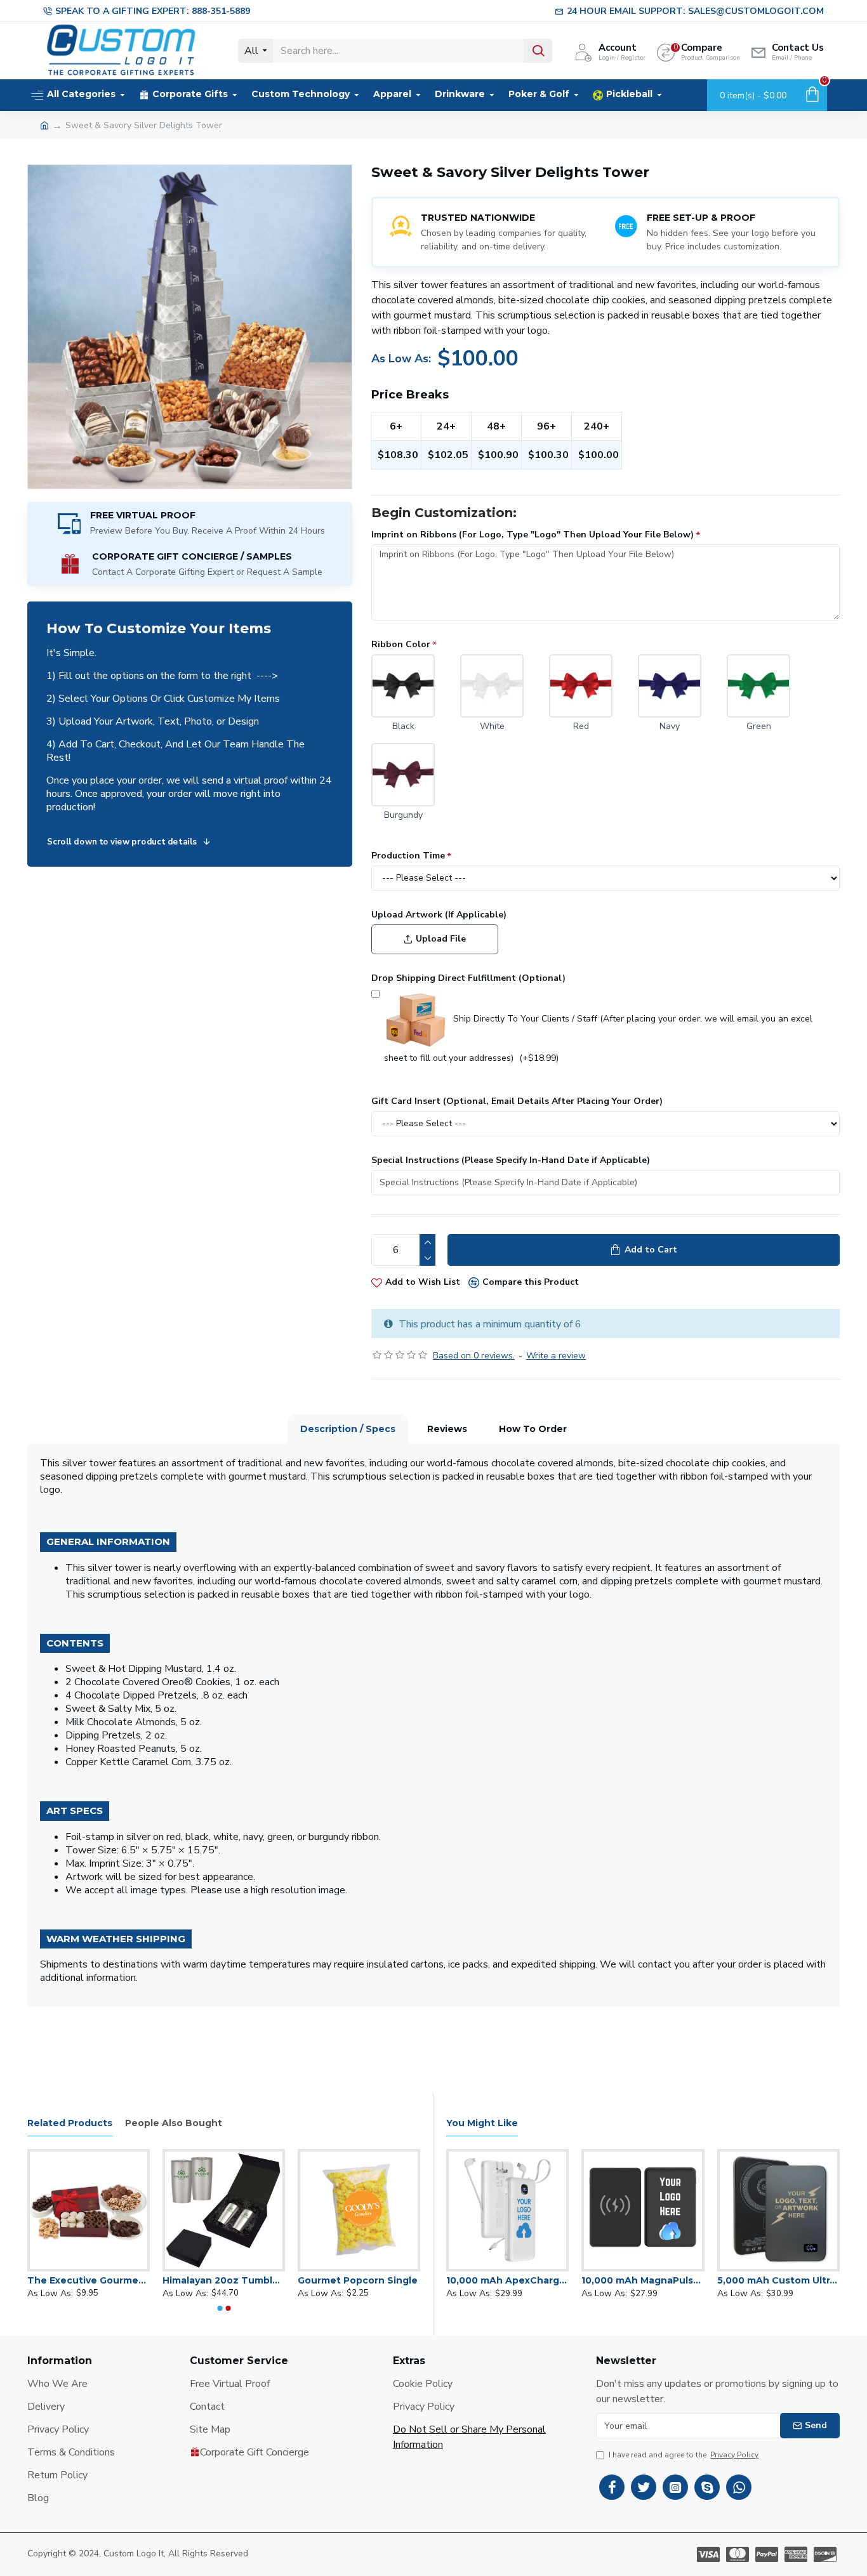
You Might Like (482, 2123)
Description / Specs (348, 1429)
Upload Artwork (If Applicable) (439, 915)
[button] (220, 2308)
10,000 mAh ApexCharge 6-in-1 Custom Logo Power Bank (507, 2280)
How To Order (533, 1429)
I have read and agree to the (684, 2455)
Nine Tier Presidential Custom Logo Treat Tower (308, 2280)
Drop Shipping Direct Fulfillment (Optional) (468, 978)
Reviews (447, 1429)
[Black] (403, 686)
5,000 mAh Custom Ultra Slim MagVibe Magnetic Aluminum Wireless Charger (778, 2280)
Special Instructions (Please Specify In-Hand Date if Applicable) (511, 1160)
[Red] (581, 686)
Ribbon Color (401, 644)
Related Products (70, 2123)
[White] (492, 686)
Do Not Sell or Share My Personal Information (469, 2437)
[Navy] (670, 686)
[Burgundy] (403, 775)
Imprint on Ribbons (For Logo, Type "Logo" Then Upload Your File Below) (533, 535)
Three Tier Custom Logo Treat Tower (172, 2280)
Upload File (441, 939)
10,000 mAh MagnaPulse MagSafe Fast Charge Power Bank (643, 2280)
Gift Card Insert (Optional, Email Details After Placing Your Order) (517, 1101)
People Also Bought (174, 2123)
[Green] (758, 686)
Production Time (408, 856)
